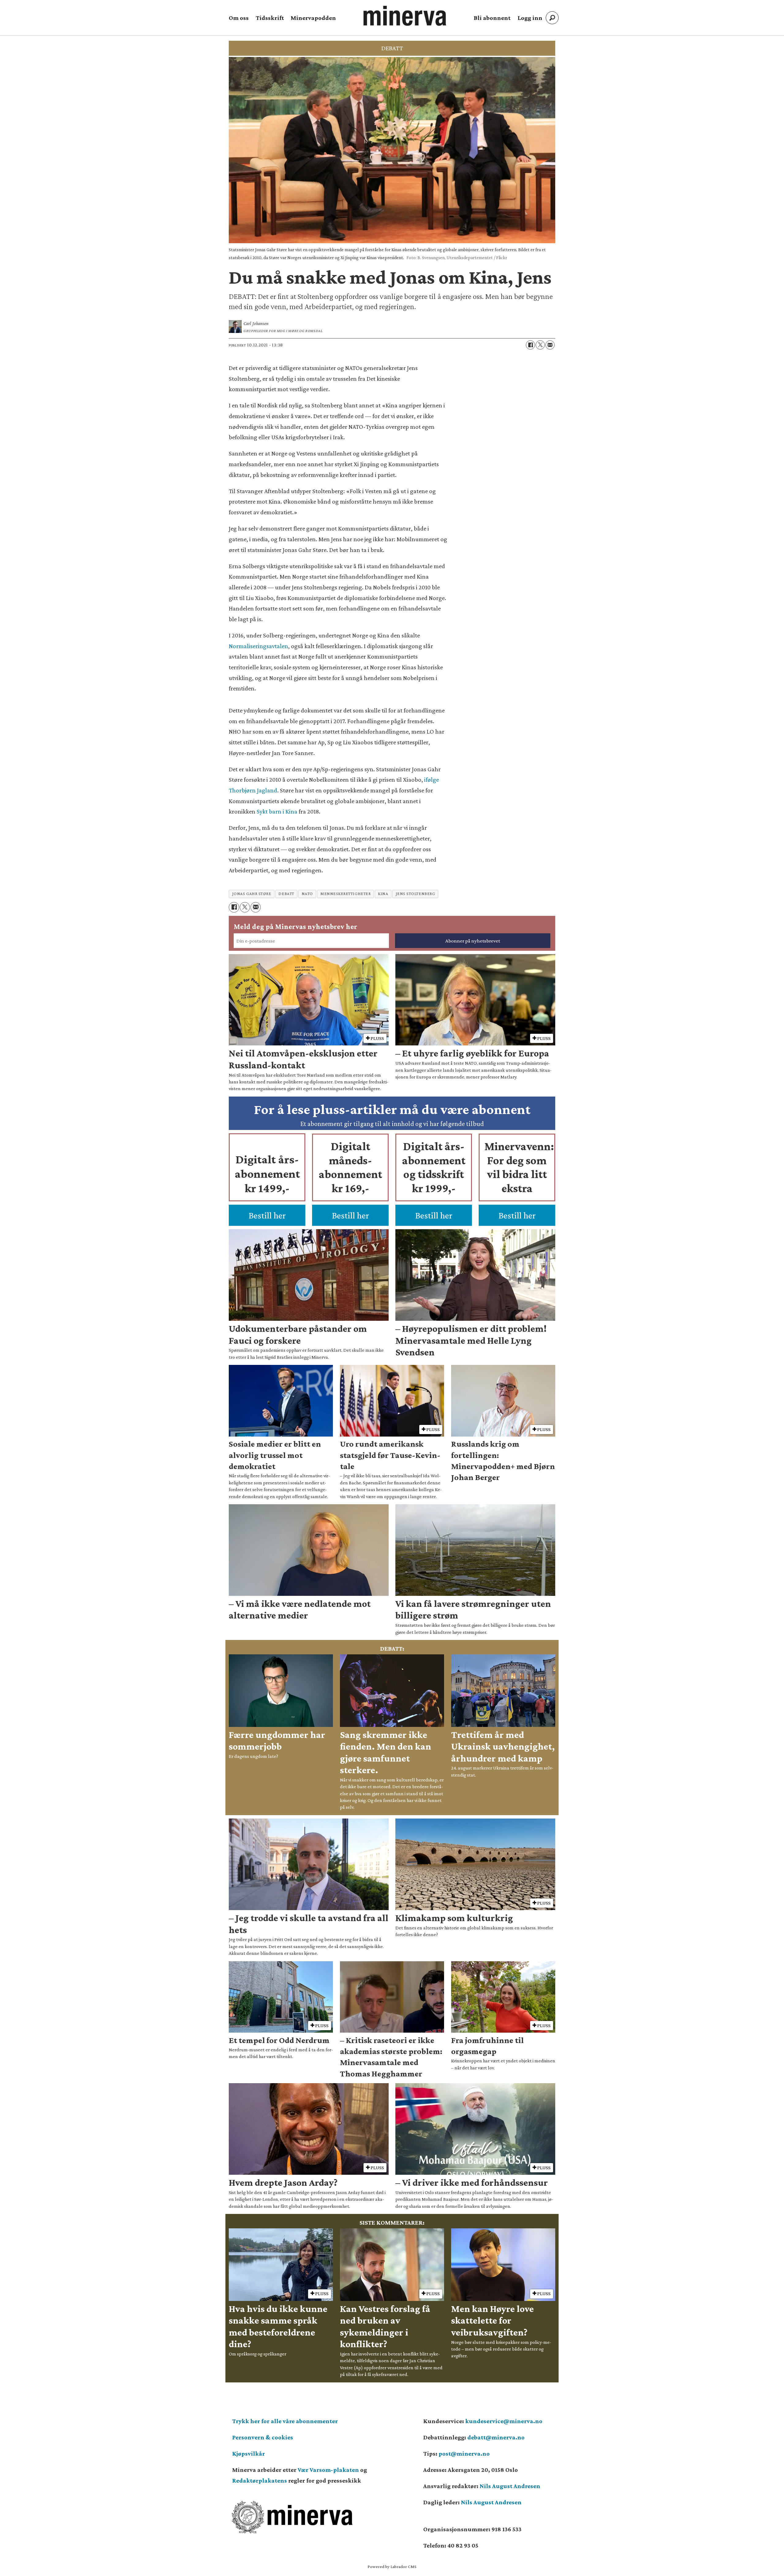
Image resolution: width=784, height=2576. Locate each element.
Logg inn (530, 18)
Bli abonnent (492, 18)
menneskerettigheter (345, 894)
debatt (286, 894)
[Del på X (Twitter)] (540, 345)
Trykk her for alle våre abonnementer (285, 2421)
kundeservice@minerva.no (504, 2421)
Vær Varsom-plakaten (328, 2470)
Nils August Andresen (510, 2486)
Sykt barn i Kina (277, 811)
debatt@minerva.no (496, 2437)
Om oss (239, 18)
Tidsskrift (270, 18)
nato (307, 894)
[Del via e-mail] (550, 345)
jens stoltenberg (415, 894)
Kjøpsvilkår (249, 2453)
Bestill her (267, 1215)
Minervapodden (313, 18)
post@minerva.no (464, 2453)
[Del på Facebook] (530, 345)
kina (383, 894)
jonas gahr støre (252, 894)
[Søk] (552, 18)
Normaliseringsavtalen (258, 646)
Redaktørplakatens (260, 2480)
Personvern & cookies (263, 2437)
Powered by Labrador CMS (392, 2567)
